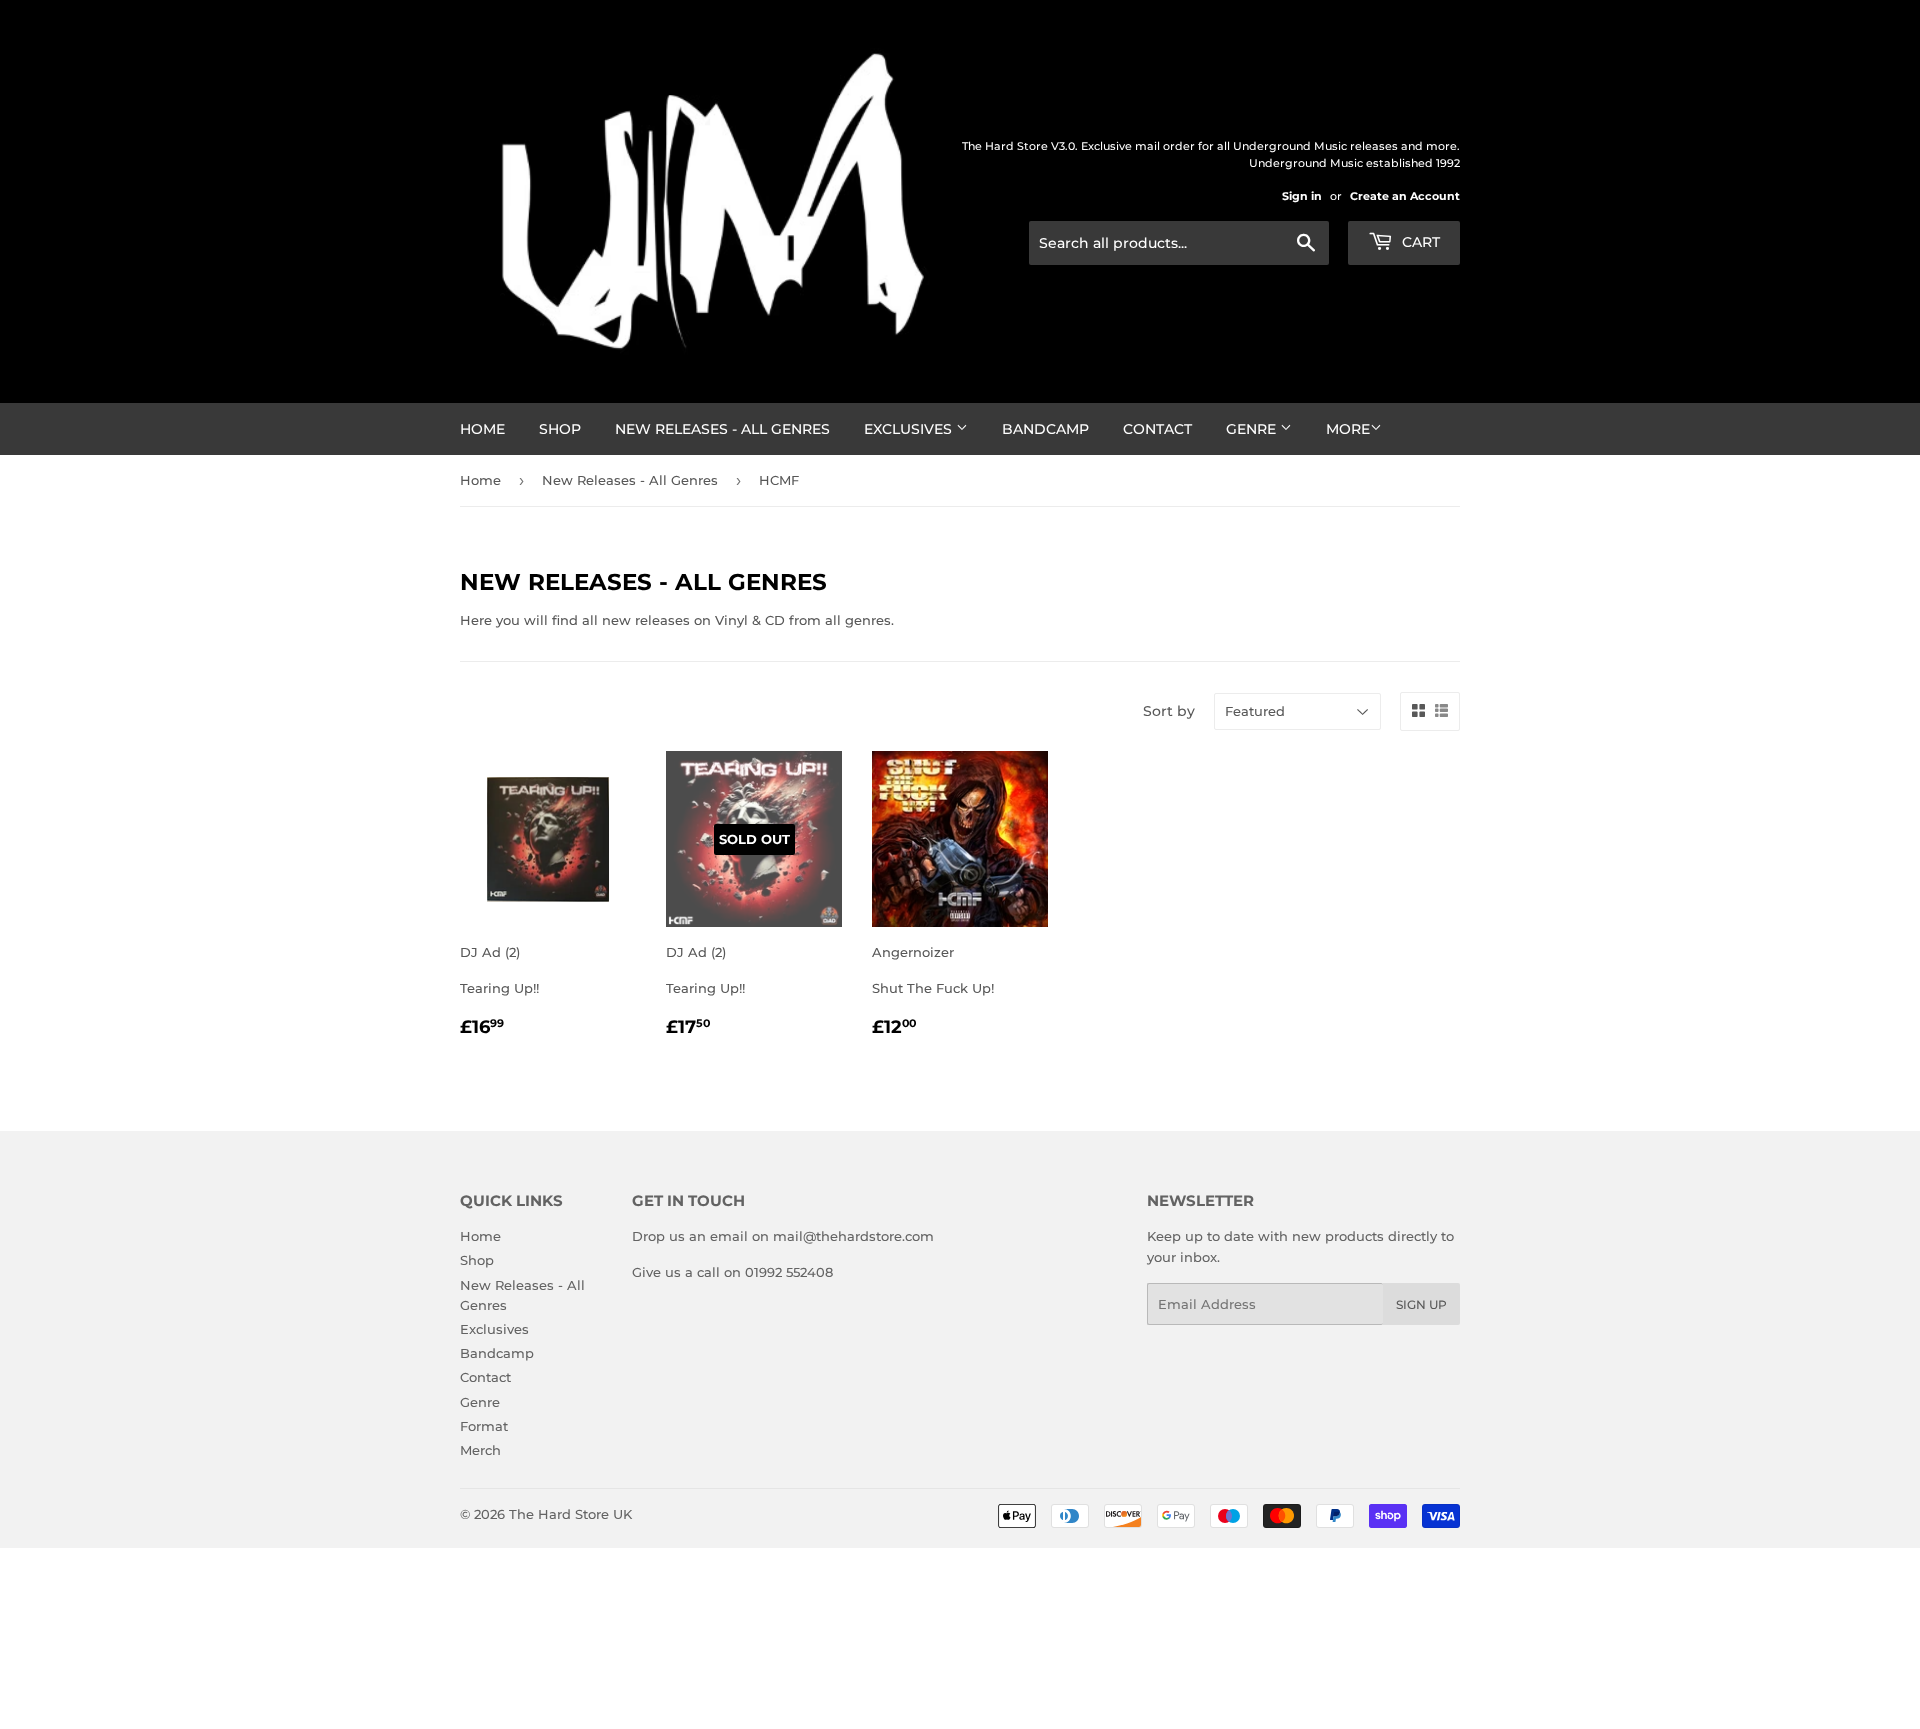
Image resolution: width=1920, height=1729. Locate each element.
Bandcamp (1045, 429)
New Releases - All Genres (722, 429)
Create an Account (1405, 196)
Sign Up (1421, 1304)
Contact (1157, 429)
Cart (1419, 242)
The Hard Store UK (570, 1514)
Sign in (1302, 196)
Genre (1253, 429)
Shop (560, 429)
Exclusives (910, 429)
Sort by (1169, 711)
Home (482, 429)
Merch (480, 1450)
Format (484, 1426)
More (1348, 429)
